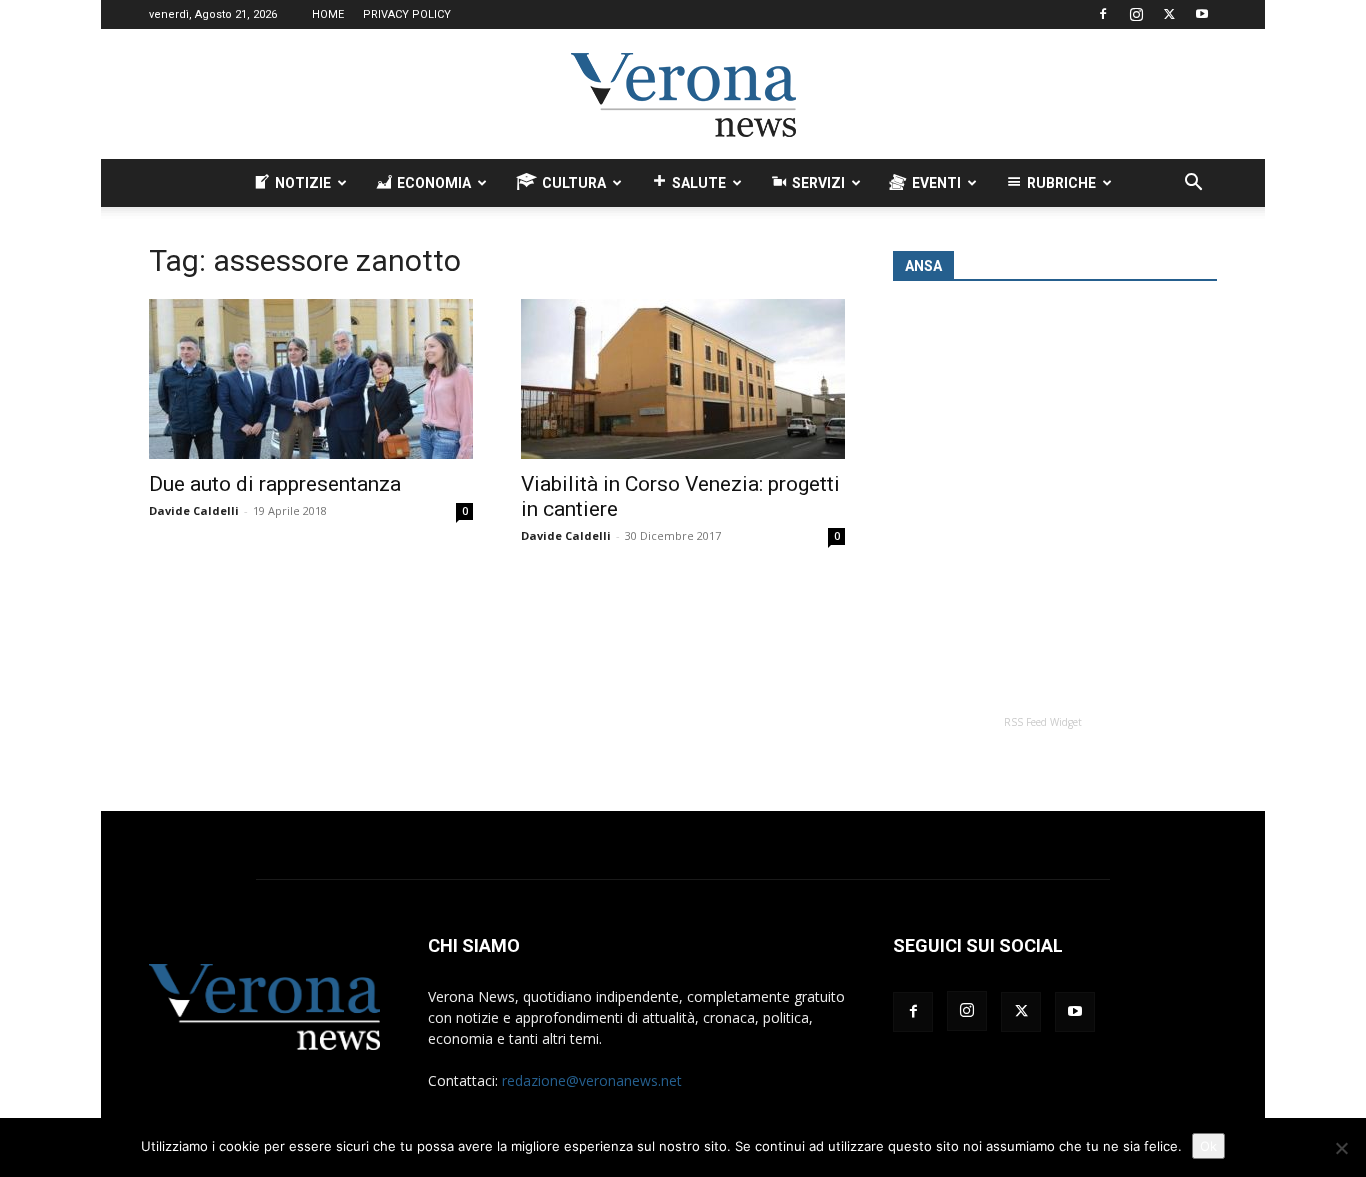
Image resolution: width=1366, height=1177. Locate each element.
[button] (1193, 184)
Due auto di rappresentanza (275, 484)
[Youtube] (1202, 14)
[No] (1341, 1148)
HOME (328, 14)
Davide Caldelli (194, 510)
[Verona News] (683, 95)
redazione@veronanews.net (592, 1080)
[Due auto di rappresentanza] (311, 379)
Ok (1208, 1146)
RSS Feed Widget (1043, 722)
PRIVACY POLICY (407, 14)
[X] (1169, 14)
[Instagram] (1136, 14)
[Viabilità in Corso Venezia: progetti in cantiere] (683, 379)
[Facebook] (1103, 14)
